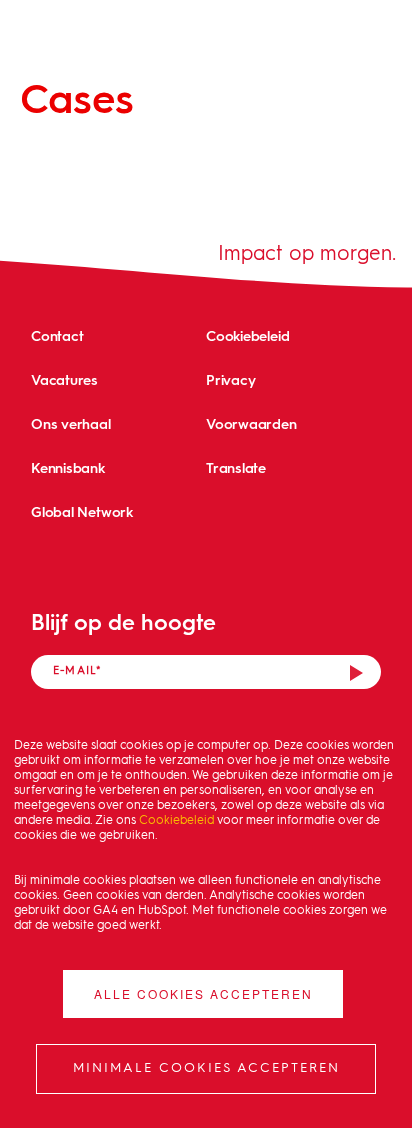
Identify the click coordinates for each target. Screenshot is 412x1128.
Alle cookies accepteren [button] (203, 993)
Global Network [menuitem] (82, 511)
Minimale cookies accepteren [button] (206, 1068)
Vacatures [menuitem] (64, 379)
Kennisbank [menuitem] (68, 467)
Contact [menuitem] (57, 335)
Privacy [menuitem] (230, 379)
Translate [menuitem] (236, 467)
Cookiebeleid (176, 821)
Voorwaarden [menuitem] (251, 423)
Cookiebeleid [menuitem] (247, 335)
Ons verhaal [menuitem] (71, 423)
